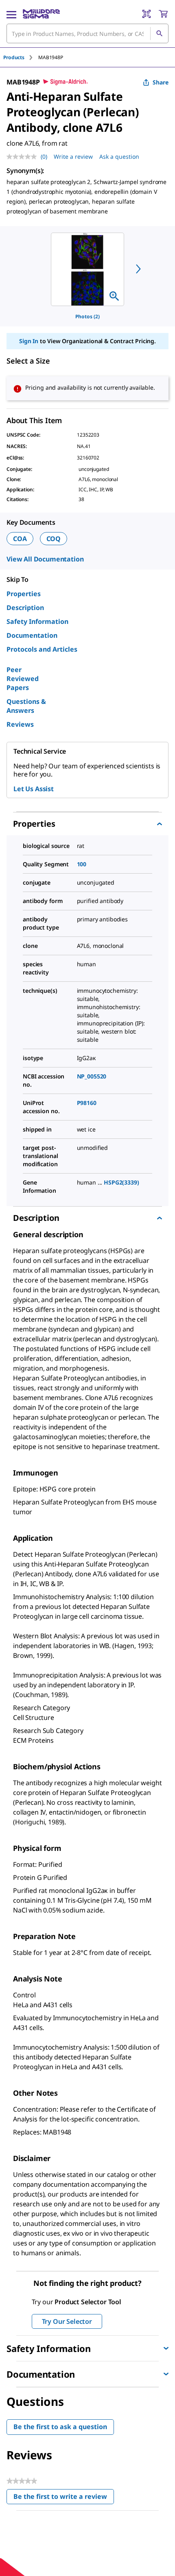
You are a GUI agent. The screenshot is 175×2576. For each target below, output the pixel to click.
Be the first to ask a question (60, 2427)
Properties (24, 594)
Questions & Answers (26, 706)
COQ (54, 539)
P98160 (87, 1103)
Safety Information (37, 621)
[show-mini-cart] (163, 14)
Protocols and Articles (42, 649)
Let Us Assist (34, 789)
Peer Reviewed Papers (23, 679)
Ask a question (119, 156)
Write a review (73, 156)
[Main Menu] (11, 14)
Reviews (20, 724)
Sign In (29, 341)
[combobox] (87, 33)
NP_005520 (92, 1076)
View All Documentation (45, 559)
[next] (138, 269)
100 (82, 864)
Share (161, 82)
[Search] (159, 33)
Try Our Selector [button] (67, 2321)
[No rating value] (24, 157)
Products (14, 57)
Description (25, 608)
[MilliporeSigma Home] (41, 14)
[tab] (21, 57)
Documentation (32, 635)
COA (20, 539)
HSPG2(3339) (121, 1182)
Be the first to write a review (64, 2498)
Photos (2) (87, 316)
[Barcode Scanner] (147, 14)
